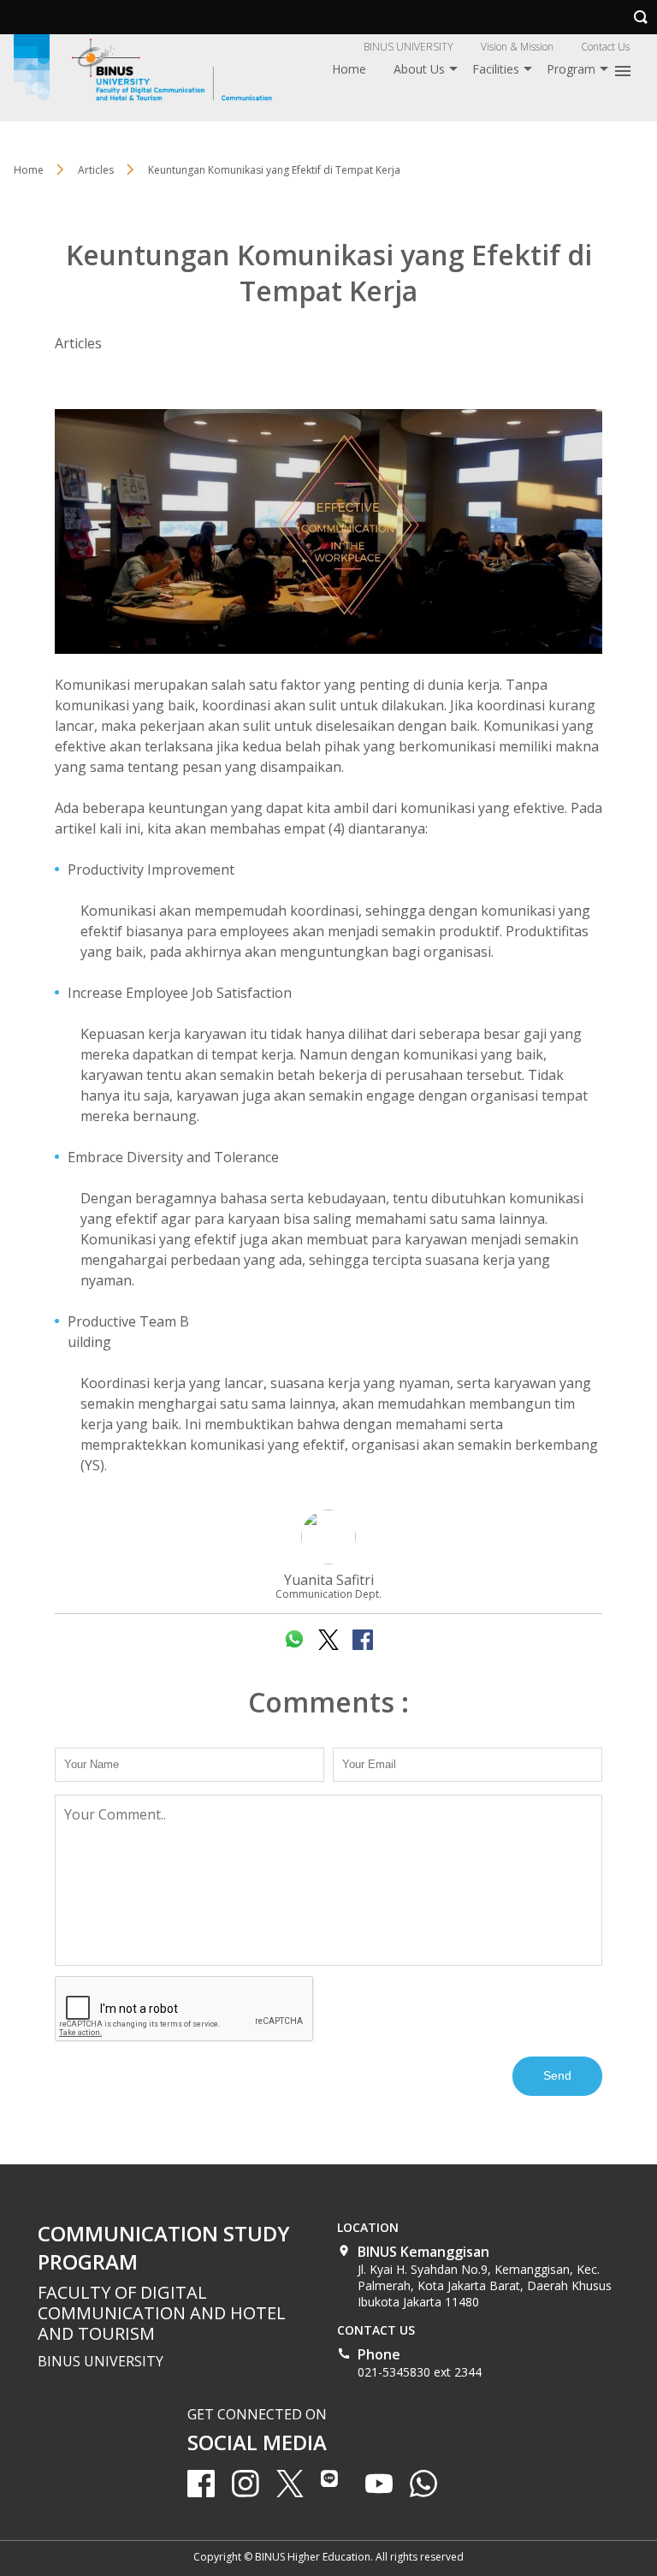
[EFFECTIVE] (328, 531)
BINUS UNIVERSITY (408, 47)
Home (349, 69)
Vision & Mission (517, 47)
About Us (419, 69)
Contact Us (605, 47)
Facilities (496, 69)
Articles (78, 343)
